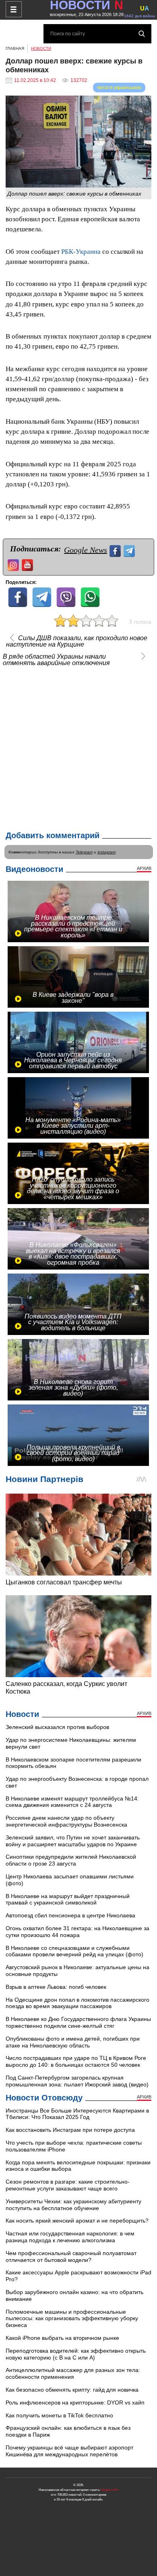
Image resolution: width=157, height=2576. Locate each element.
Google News (86, 550)
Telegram (84, 852)
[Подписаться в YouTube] (28, 564)
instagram (106, 852)
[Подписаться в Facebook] (116, 550)
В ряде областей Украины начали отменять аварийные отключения (56, 660)
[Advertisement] (78, 747)
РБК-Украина (81, 252)
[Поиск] (142, 34)
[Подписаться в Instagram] (14, 564)
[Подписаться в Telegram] (130, 550)
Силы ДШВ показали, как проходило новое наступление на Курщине (77, 641)
